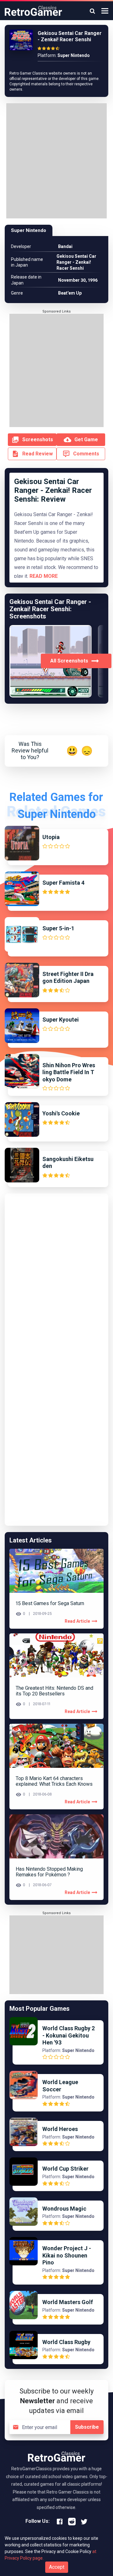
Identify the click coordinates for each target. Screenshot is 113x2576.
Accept (57, 2567)
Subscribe (87, 2427)
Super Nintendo (29, 230)
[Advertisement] (56, 162)
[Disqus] (56, 1277)
